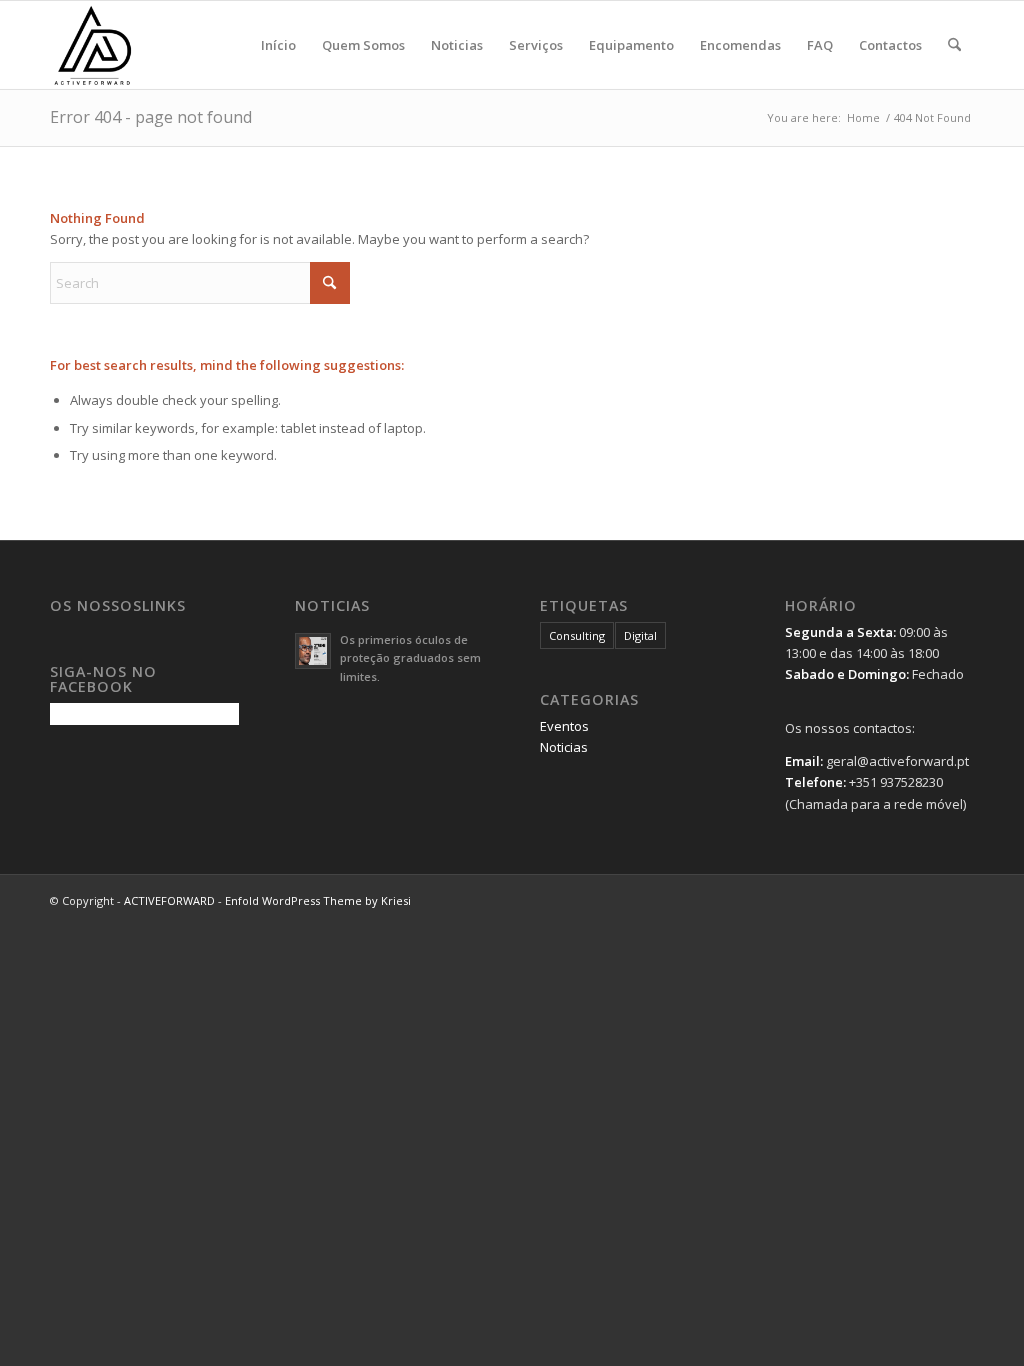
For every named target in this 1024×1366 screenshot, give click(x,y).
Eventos (564, 726)
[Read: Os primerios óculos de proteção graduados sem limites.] (313, 651)
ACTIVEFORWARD (169, 900)
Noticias (564, 747)
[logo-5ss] (146, 45)
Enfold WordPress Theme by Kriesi (318, 900)
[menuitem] (278, 45)
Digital (640, 635)
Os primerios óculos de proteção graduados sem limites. (410, 658)
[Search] (954, 45)
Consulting (577, 635)
